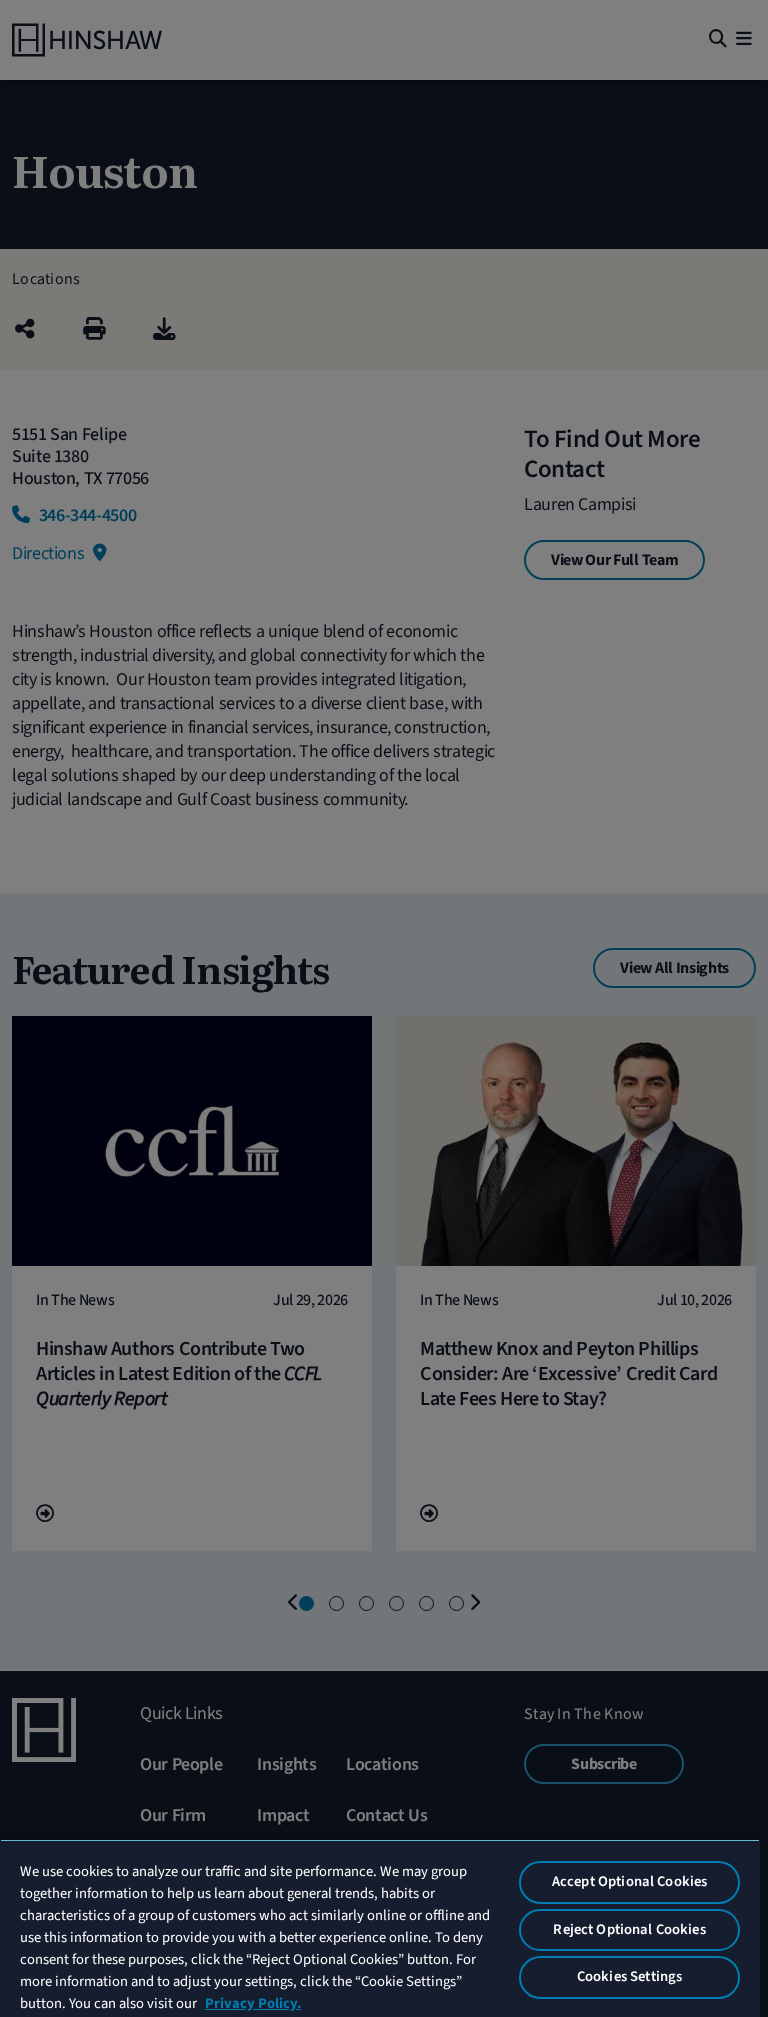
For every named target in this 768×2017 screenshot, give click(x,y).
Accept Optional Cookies (629, 1881)
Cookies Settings (629, 1976)
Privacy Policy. (253, 2003)
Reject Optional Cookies (629, 1929)
